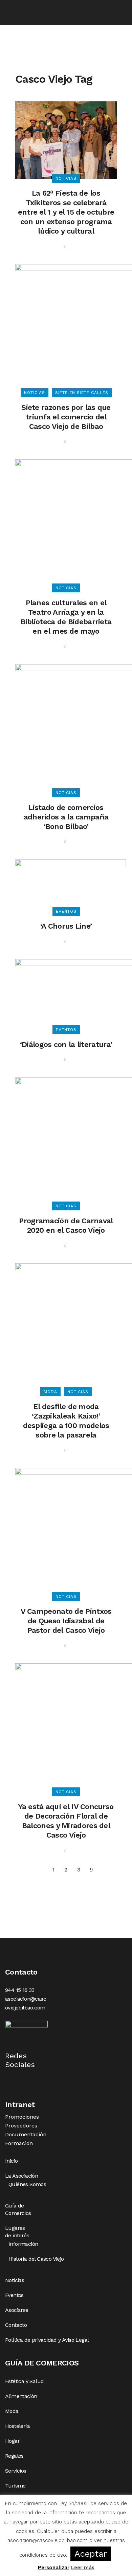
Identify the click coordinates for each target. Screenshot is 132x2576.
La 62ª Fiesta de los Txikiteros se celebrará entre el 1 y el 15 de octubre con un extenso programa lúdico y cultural (66, 212)
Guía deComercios (18, 2209)
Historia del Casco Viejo (36, 2259)
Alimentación (21, 2396)
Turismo (15, 2486)
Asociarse (17, 2310)
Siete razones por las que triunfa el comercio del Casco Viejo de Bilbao (66, 417)
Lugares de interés (17, 2232)
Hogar (12, 2441)
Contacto (16, 2325)
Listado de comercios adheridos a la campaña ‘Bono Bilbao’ (66, 817)
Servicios (16, 2471)
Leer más (83, 2568)
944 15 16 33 (20, 1990)
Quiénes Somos (27, 2184)
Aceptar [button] (91, 2554)
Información (23, 2244)
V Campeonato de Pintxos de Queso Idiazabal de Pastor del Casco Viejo (66, 1621)
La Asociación (21, 2176)
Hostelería (17, 2426)
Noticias (15, 2280)
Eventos (14, 2295)
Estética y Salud (24, 2381)
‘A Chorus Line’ (66, 926)
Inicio (11, 2161)
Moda (12, 2411)
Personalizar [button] (54, 2568)
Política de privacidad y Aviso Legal (47, 2340)
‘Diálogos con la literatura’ (66, 1044)
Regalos (14, 2456)
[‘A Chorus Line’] (71, 885)
